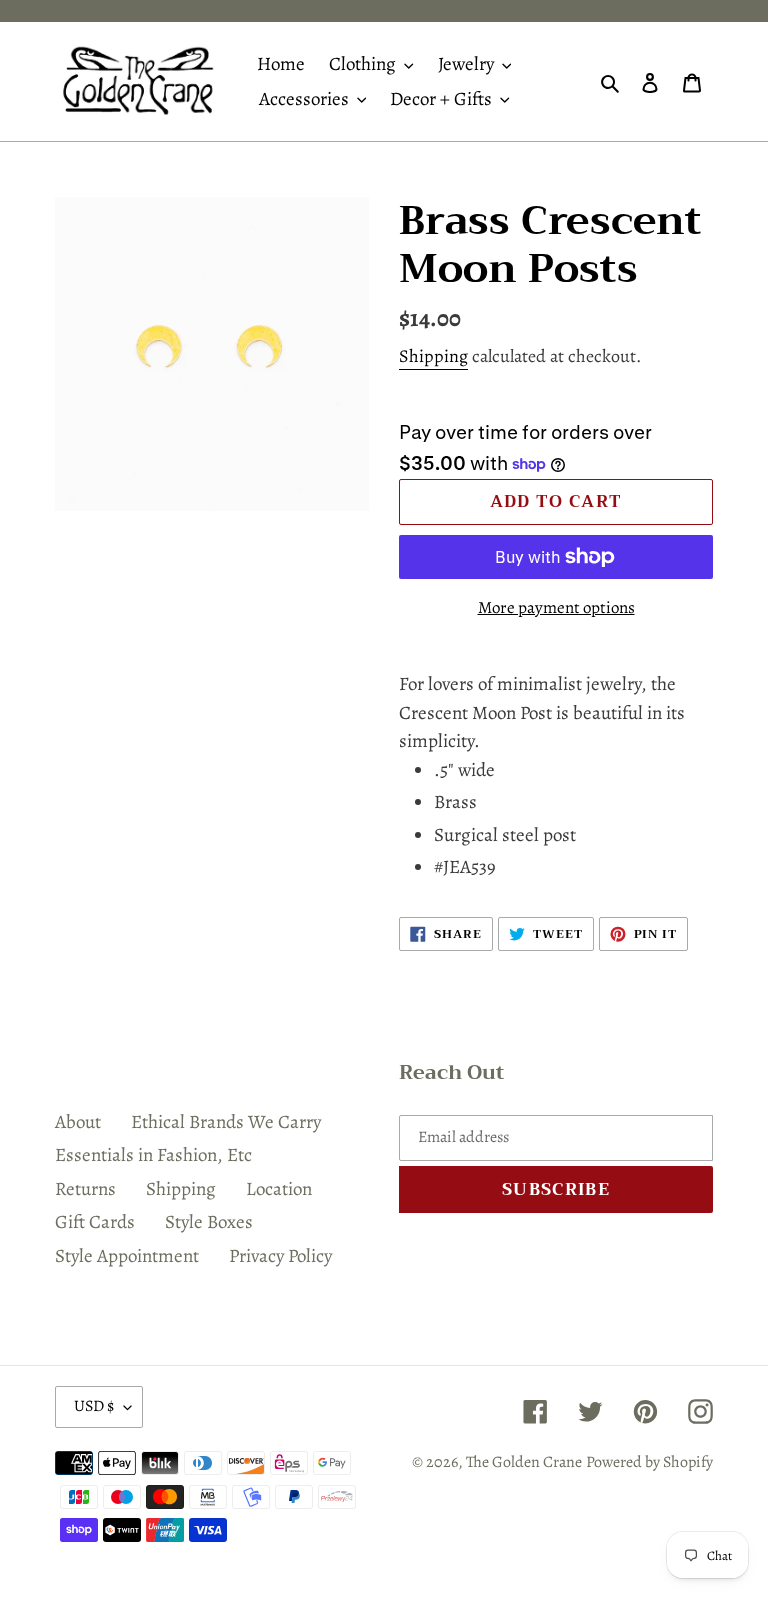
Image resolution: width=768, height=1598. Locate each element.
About (78, 1122)
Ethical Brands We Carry (226, 1122)
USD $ (94, 1406)
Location (279, 1189)
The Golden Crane (524, 1462)
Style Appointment (127, 1256)
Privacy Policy (280, 1256)
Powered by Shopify (649, 1462)
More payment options (556, 607)
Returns (85, 1189)
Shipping (433, 356)
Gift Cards (95, 1222)
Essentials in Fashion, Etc (153, 1155)
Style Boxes (209, 1222)
